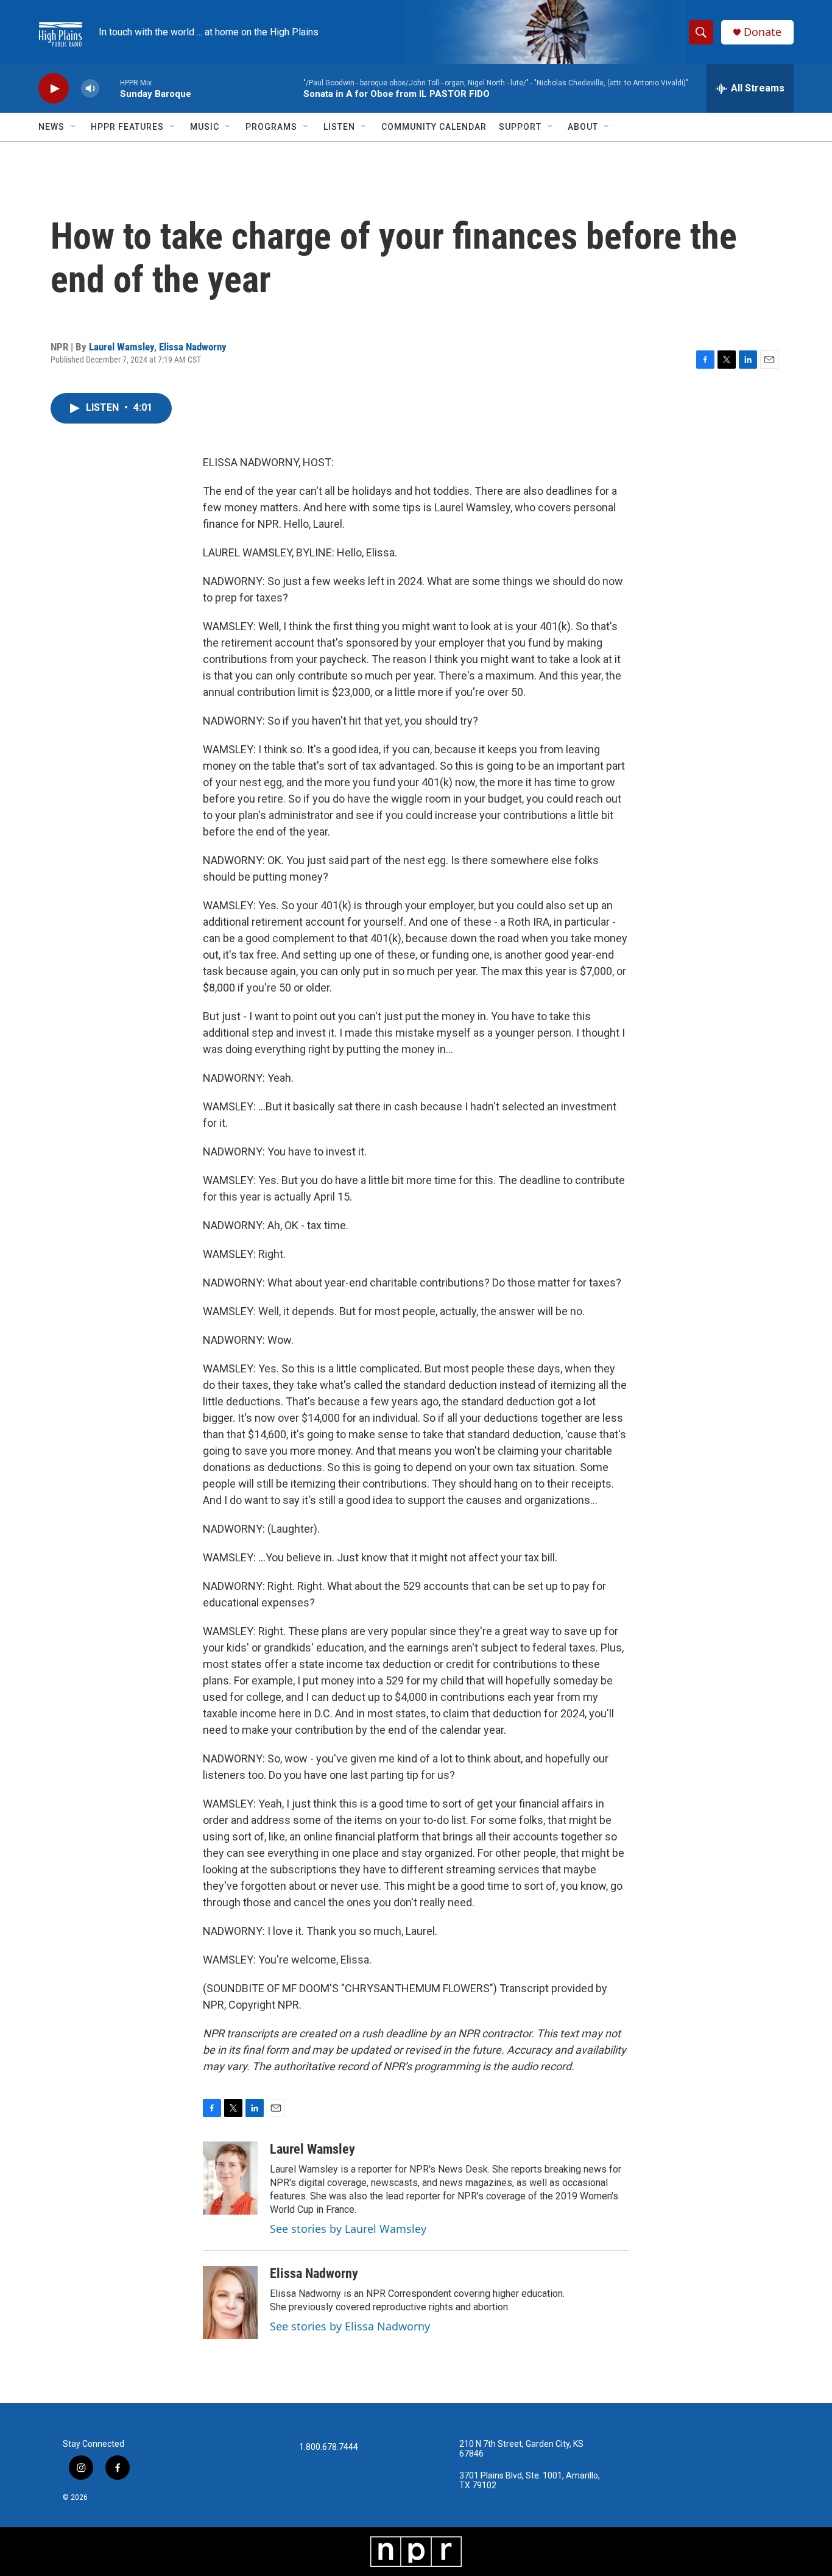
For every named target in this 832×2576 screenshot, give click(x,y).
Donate (763, 32)
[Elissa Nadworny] (230, 2302)
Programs (271, 127)
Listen (339, 127)
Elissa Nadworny (193, 347)
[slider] (110, 88)
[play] (54, 89)
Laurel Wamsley (122, 347)
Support (520, 127)
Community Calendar (434, 127)
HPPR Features (127, 127)
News (51, 127)
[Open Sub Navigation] (74, 127)
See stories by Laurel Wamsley (348, 2229)
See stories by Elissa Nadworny (350, 2326)
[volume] (90, 89)
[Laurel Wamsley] (230, 2178)
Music (205, 127)
